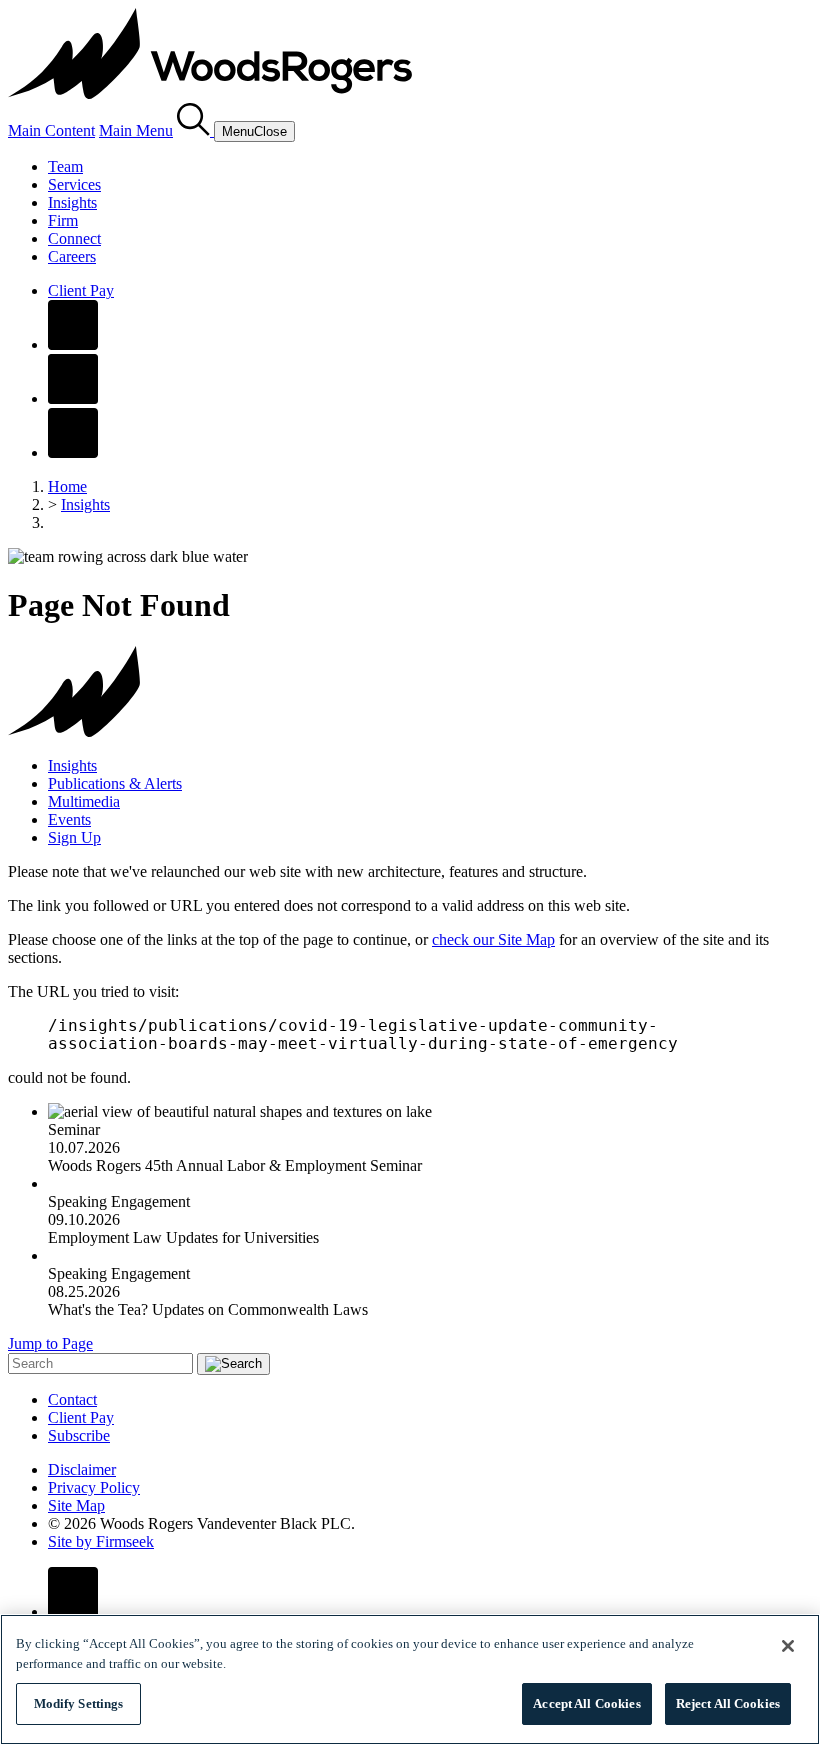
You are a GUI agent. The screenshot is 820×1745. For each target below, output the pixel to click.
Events (69, 819)
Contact (72, 1399)
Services (74, 184)
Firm (63, 220)
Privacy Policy (94, 1487)
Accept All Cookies (586, 1703)
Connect (74, 238)
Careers (72, 256)
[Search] (195, 130)
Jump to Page (50, 1343)
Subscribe (79, 1435)
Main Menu (136, 130)
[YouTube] (73, 452)
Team (65, 166)
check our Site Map (493, 939)
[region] (410, 1679)
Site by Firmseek (101, 1541)
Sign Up (74, 837)
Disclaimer (82, 1469)
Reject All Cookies (728, 1703)
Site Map (76, 1505)
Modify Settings (79, 1703)
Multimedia (84, 801)
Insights (72, 202)
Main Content (51, 130)
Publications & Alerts (115, 783)
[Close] (788, 1646)
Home (67, 486)
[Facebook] (73, 344)
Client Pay (81, 290)
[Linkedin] (73, 398)
